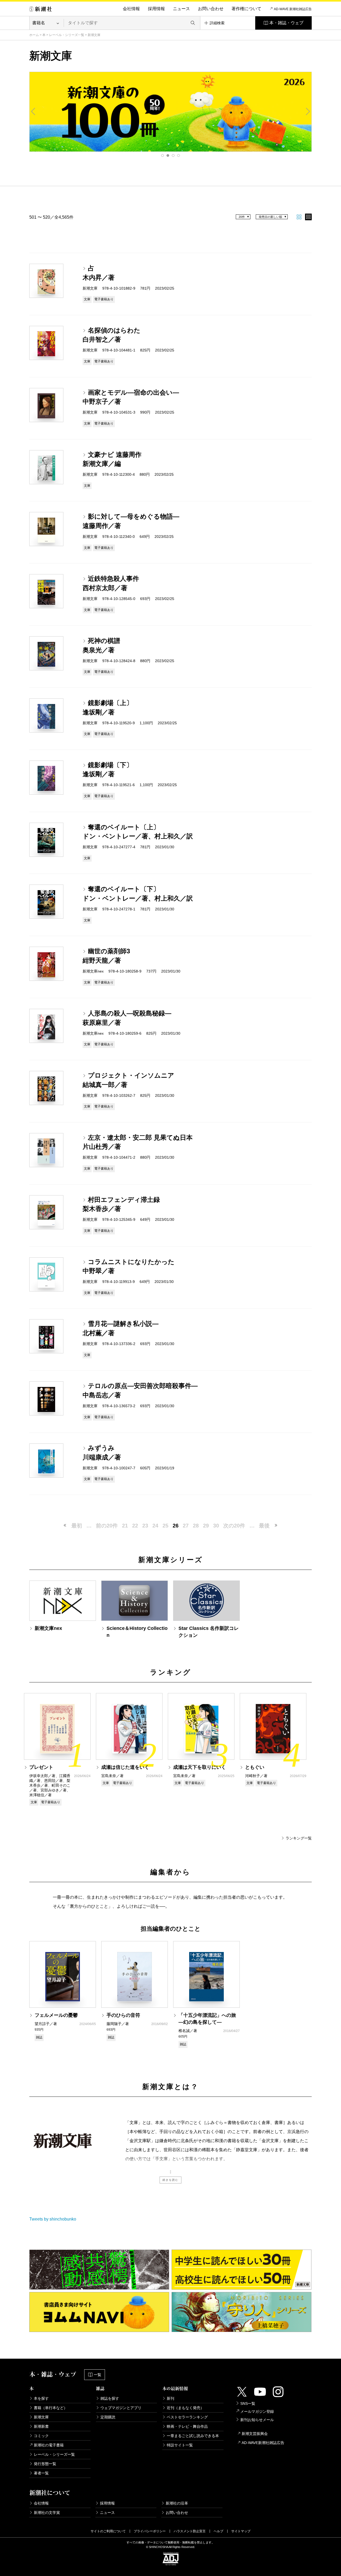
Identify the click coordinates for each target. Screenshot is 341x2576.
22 (135, 1526)
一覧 (98, 2375)
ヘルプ (218, 2531)
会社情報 (131, 9)
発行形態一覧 (45, 2464)
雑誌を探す (110, 2398)
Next (308, 111)
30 (216, 1526)
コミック (41, 2436)
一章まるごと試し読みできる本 (193, 2436)
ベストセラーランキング (187, 2417)
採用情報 (156, 9)
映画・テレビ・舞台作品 (187, 2426)
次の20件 (234, 1526)
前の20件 (107, 1526)
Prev (33, 111)
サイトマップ (241, 2531)
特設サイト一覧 (180, 2445)
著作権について (246, 9)
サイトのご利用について (108, 2531)
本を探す (41, 2398)
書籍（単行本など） (51, 2408)
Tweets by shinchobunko (53, 2219)
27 (186, 1526)
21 (125, 1526)
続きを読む (170, 2180)
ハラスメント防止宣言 (190, 2531)
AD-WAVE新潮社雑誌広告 (263, 2443)
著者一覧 (41, 2473)
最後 (264, 1526)
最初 (77, 1526)
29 (206, 1526)
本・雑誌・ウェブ (286, 23)
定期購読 (108, 2417)
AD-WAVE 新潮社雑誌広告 (293, 9)
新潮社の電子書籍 (49, 2445)
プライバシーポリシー (150, 2531)
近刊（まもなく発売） (185, 2408)
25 (165, 1526)
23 (145, 1526)
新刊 (170, 2398)
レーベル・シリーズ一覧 (67, 35)
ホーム (34, 35)
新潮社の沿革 (177, 2503)
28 (196, 1526)
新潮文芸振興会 (255, 2434)
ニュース (181, 9)
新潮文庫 (41, 2417)
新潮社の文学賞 (47, 2513)
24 (155, 1526)
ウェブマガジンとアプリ (121, 2408)
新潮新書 (41, 2426)
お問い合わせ (211, 9)
